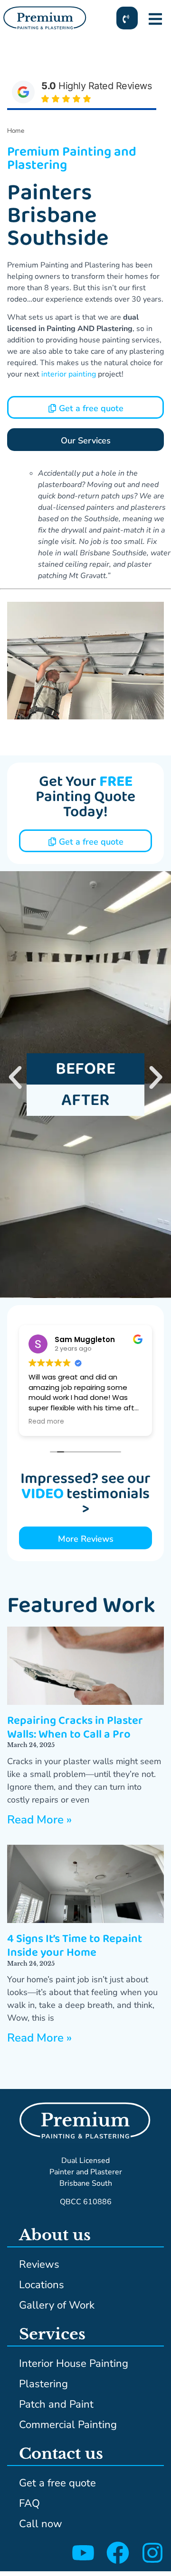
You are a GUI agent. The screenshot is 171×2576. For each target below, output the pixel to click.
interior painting (69, 374)
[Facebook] (118, 2553)
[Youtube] (83, 2553)
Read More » (39, 1820)
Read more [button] (46, 1422)
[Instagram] (152, 2553)
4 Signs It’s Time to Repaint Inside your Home (75, 1946)
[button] (15, 1077)
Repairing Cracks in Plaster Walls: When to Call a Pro (75, 1728)
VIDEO (43, 1494)
